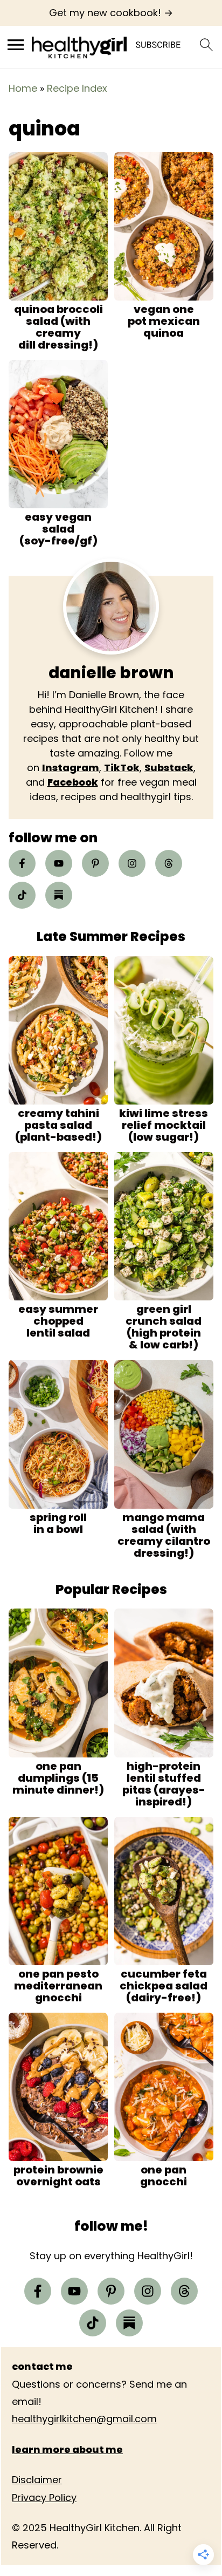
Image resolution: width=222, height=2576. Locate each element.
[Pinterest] (95, 863)
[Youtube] (59, 863)
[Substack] (59, 895)
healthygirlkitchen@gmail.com (84, 2419)
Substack (169, 768)
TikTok (122, 768)
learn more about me (67, 2449)
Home (23, 88)
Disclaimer (37, 2480)
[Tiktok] (22, 895)
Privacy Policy (44, 2497)
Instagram (71, 768)
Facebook (73, 782)
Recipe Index (77, 88)
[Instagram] (132, 863)
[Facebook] (22, 863)
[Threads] (169, 863)
